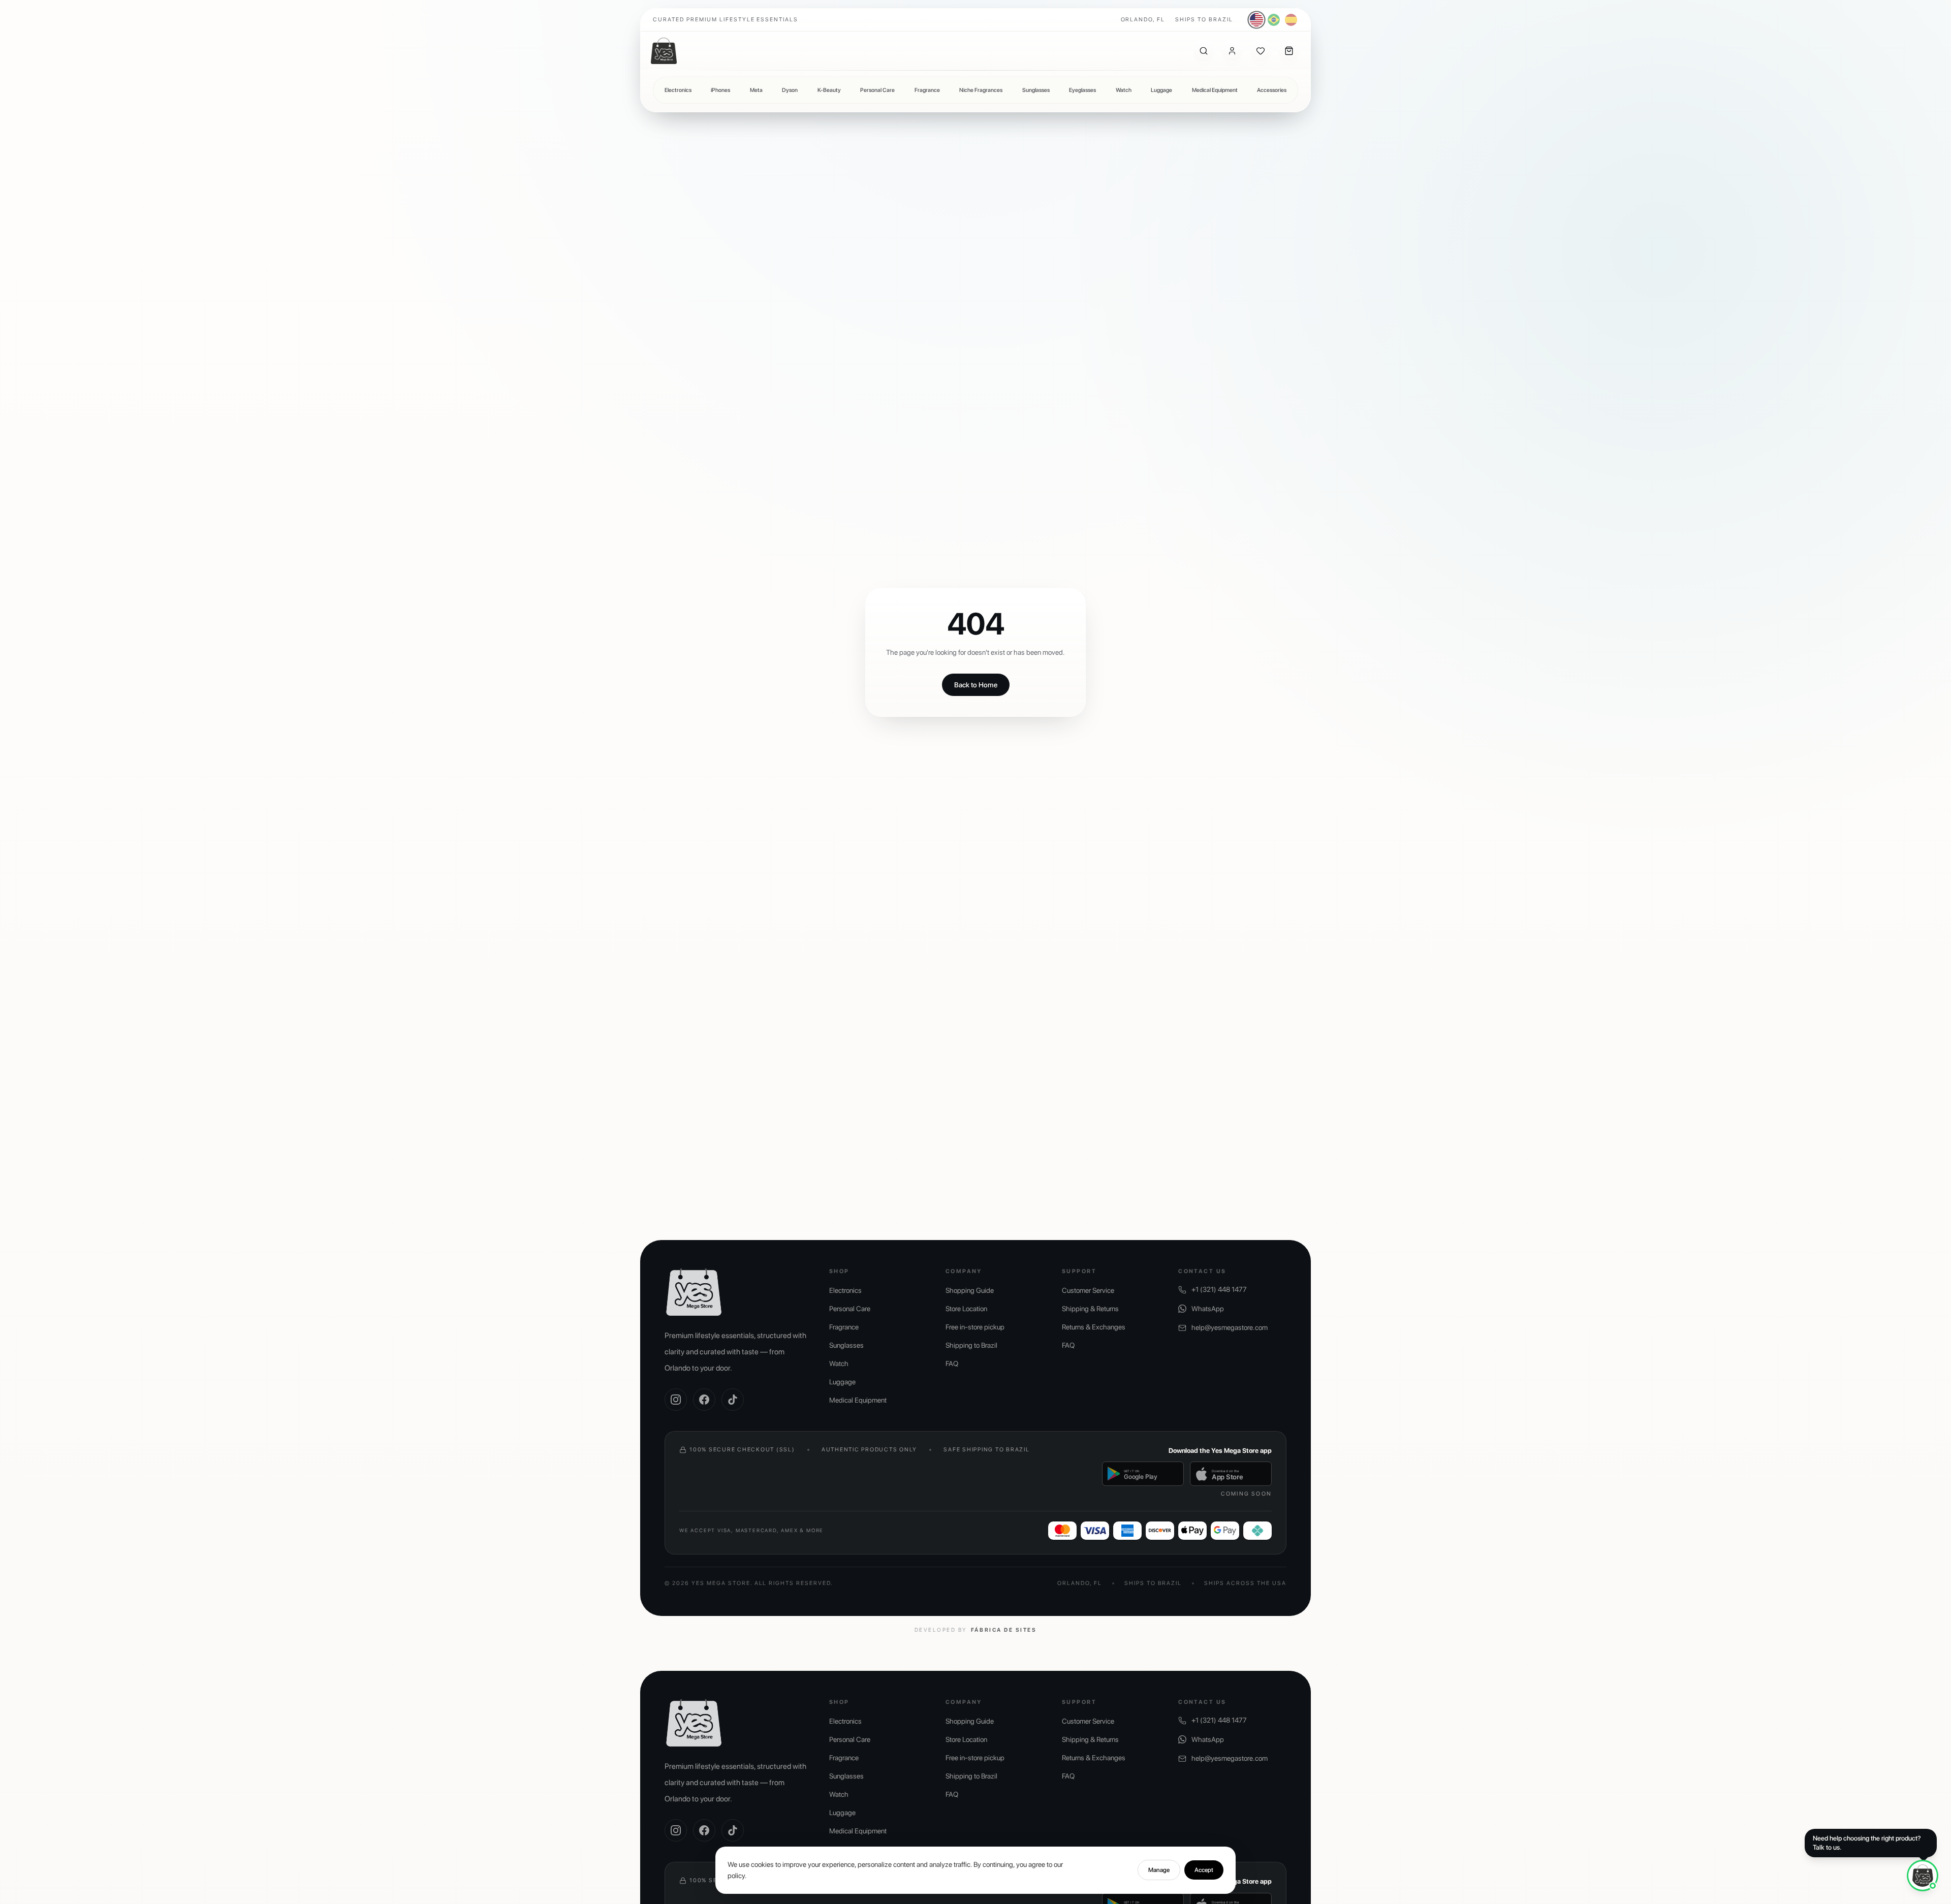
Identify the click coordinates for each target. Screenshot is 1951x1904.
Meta (756, 90)
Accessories (1272, 90)
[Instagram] (676, 1400)
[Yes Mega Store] (664, 51)
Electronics (678, 90)
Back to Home (976, 685)
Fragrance (927, 90)
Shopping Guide (970, 1290)
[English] (1257, 20)
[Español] (1291, 20)
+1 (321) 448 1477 (1219, 1289)
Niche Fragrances (981, 90)
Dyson (790, 90)
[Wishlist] (1261, 51)
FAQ (952, 1363)
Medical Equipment (1215, 90)
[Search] (1204, 51)
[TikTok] (733, 1400)
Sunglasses (1036, 90)
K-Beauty (829, 90)
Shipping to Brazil (971, 1345)
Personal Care (877, 90)
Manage (1159, 1870)
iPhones (720, 90)
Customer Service (1088, 1290)
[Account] (1232, 51)
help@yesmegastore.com (1230, 1327)
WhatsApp (1208, 1309)
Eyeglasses (1082, 90)
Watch (1124, 90)
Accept (1204, 1870)
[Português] (1274, 20)
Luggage (1161, 90)
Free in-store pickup (975, 1327)
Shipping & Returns (1090, 1309)
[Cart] (1289, 51)
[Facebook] (704, 1400)
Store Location (966, 1309)
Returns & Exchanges (1094, 1327)
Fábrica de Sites (1004, 1630)
